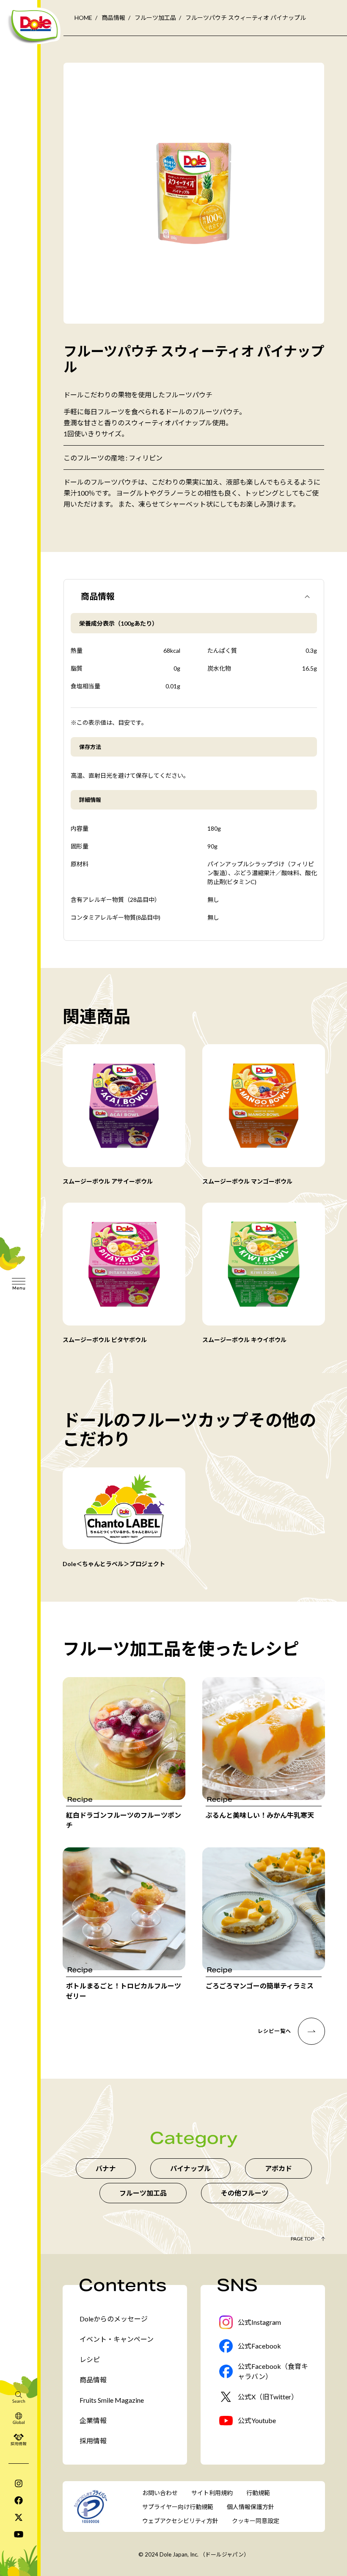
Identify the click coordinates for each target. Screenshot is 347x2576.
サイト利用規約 (212, 2493)
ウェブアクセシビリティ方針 (180, 2521)
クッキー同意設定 (256, 2521)
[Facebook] (19, 2500)
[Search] (19, 2397)
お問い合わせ (160, 2493)
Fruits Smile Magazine (112, 2400)
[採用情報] (19, 2439)
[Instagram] (19, 2483)
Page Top (302, 2239)
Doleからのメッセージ (114, 2319)
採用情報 (93, 2441)
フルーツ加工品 (155, 18)
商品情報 (113, 18)
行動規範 (258, 2493)
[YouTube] (19, 2534)
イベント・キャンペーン (117, 2339)
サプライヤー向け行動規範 (178, 2507)
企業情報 (93, 2420)
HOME (83, 18)
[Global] (19, 2418)
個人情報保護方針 (251, 2507)
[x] (19, 2517)
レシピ (90, 2359)
